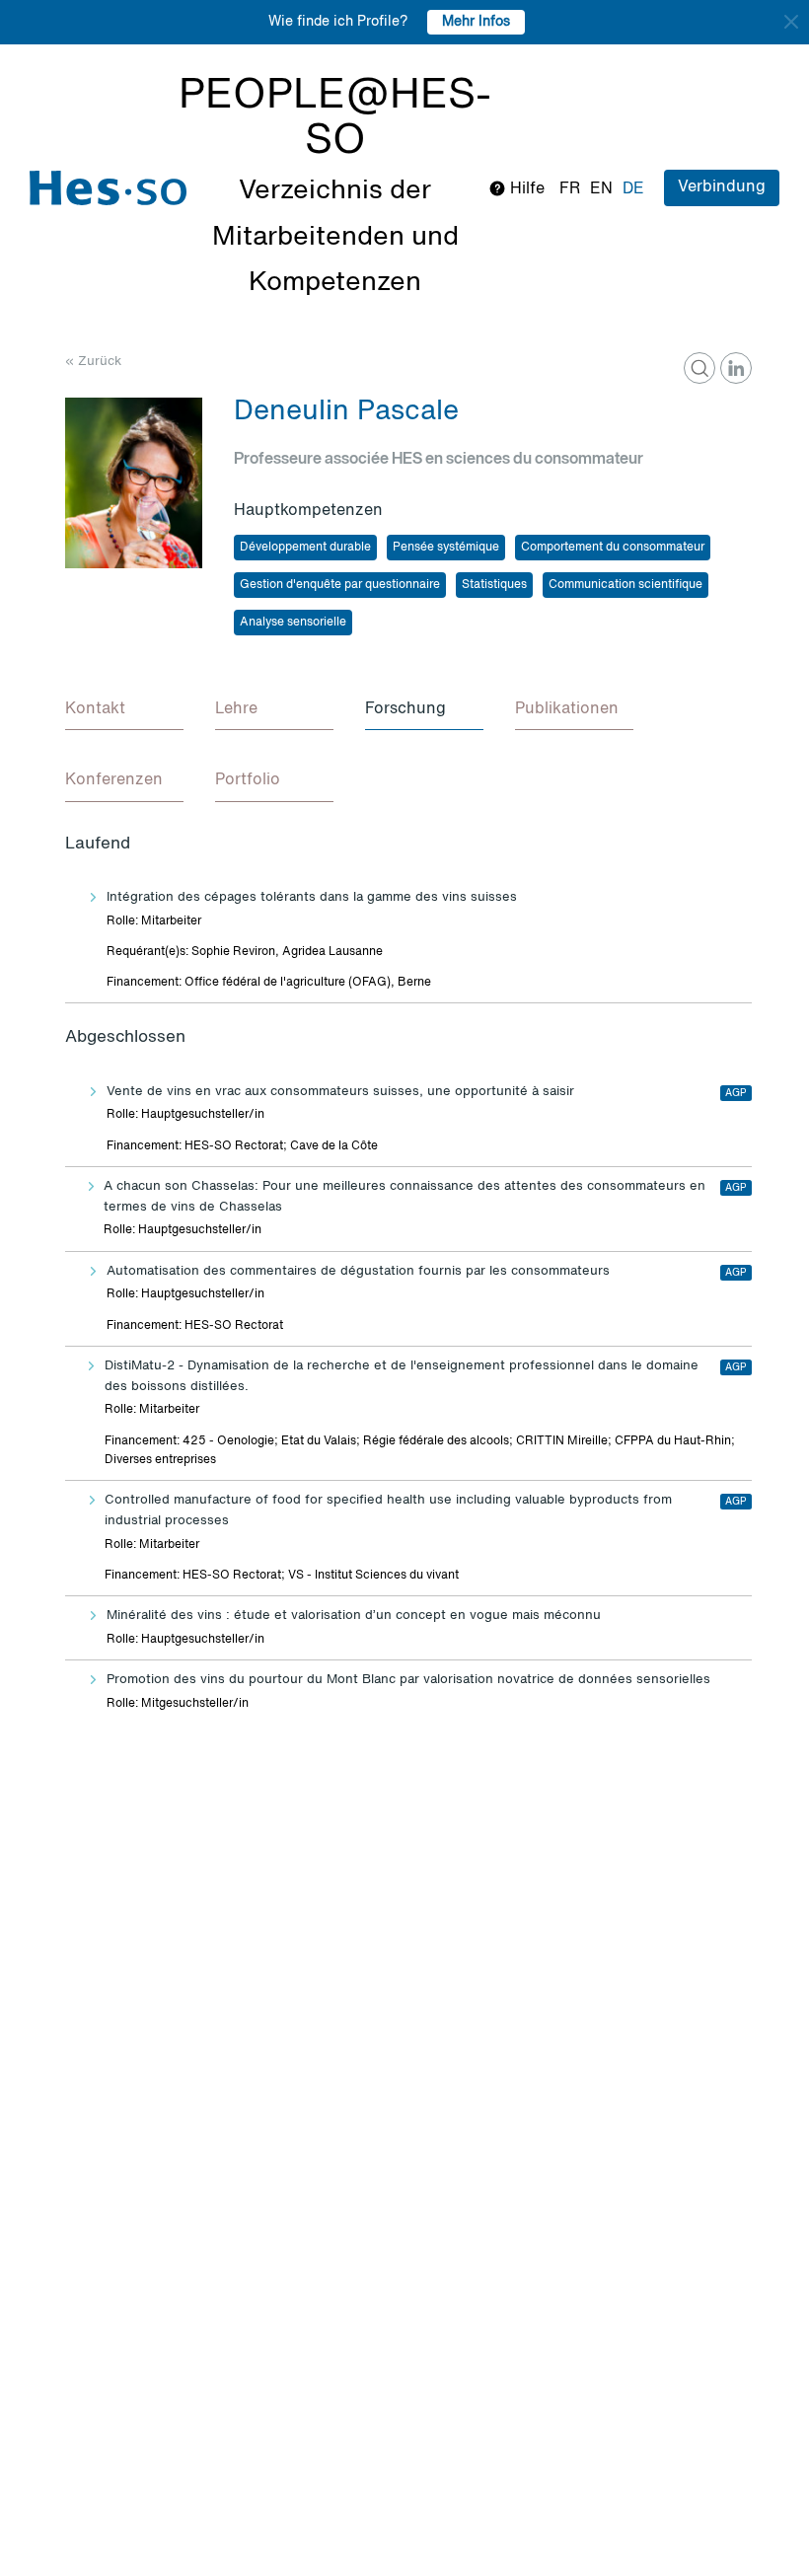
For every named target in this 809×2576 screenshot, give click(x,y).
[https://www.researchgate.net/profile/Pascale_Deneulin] (699, 368)
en (601, 189)
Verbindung (722, 187)
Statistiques (494, 585)
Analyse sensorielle (293, 623)
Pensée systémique (446, 548)
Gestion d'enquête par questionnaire (340, 585)
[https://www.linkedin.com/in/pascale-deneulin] (736, 368)
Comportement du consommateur (613, 548)
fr (570, 189)
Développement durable (305, 548)
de (633, 189)
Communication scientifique (625, 585)
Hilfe (525, 189)
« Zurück (93, 362)
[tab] (124, 710)
